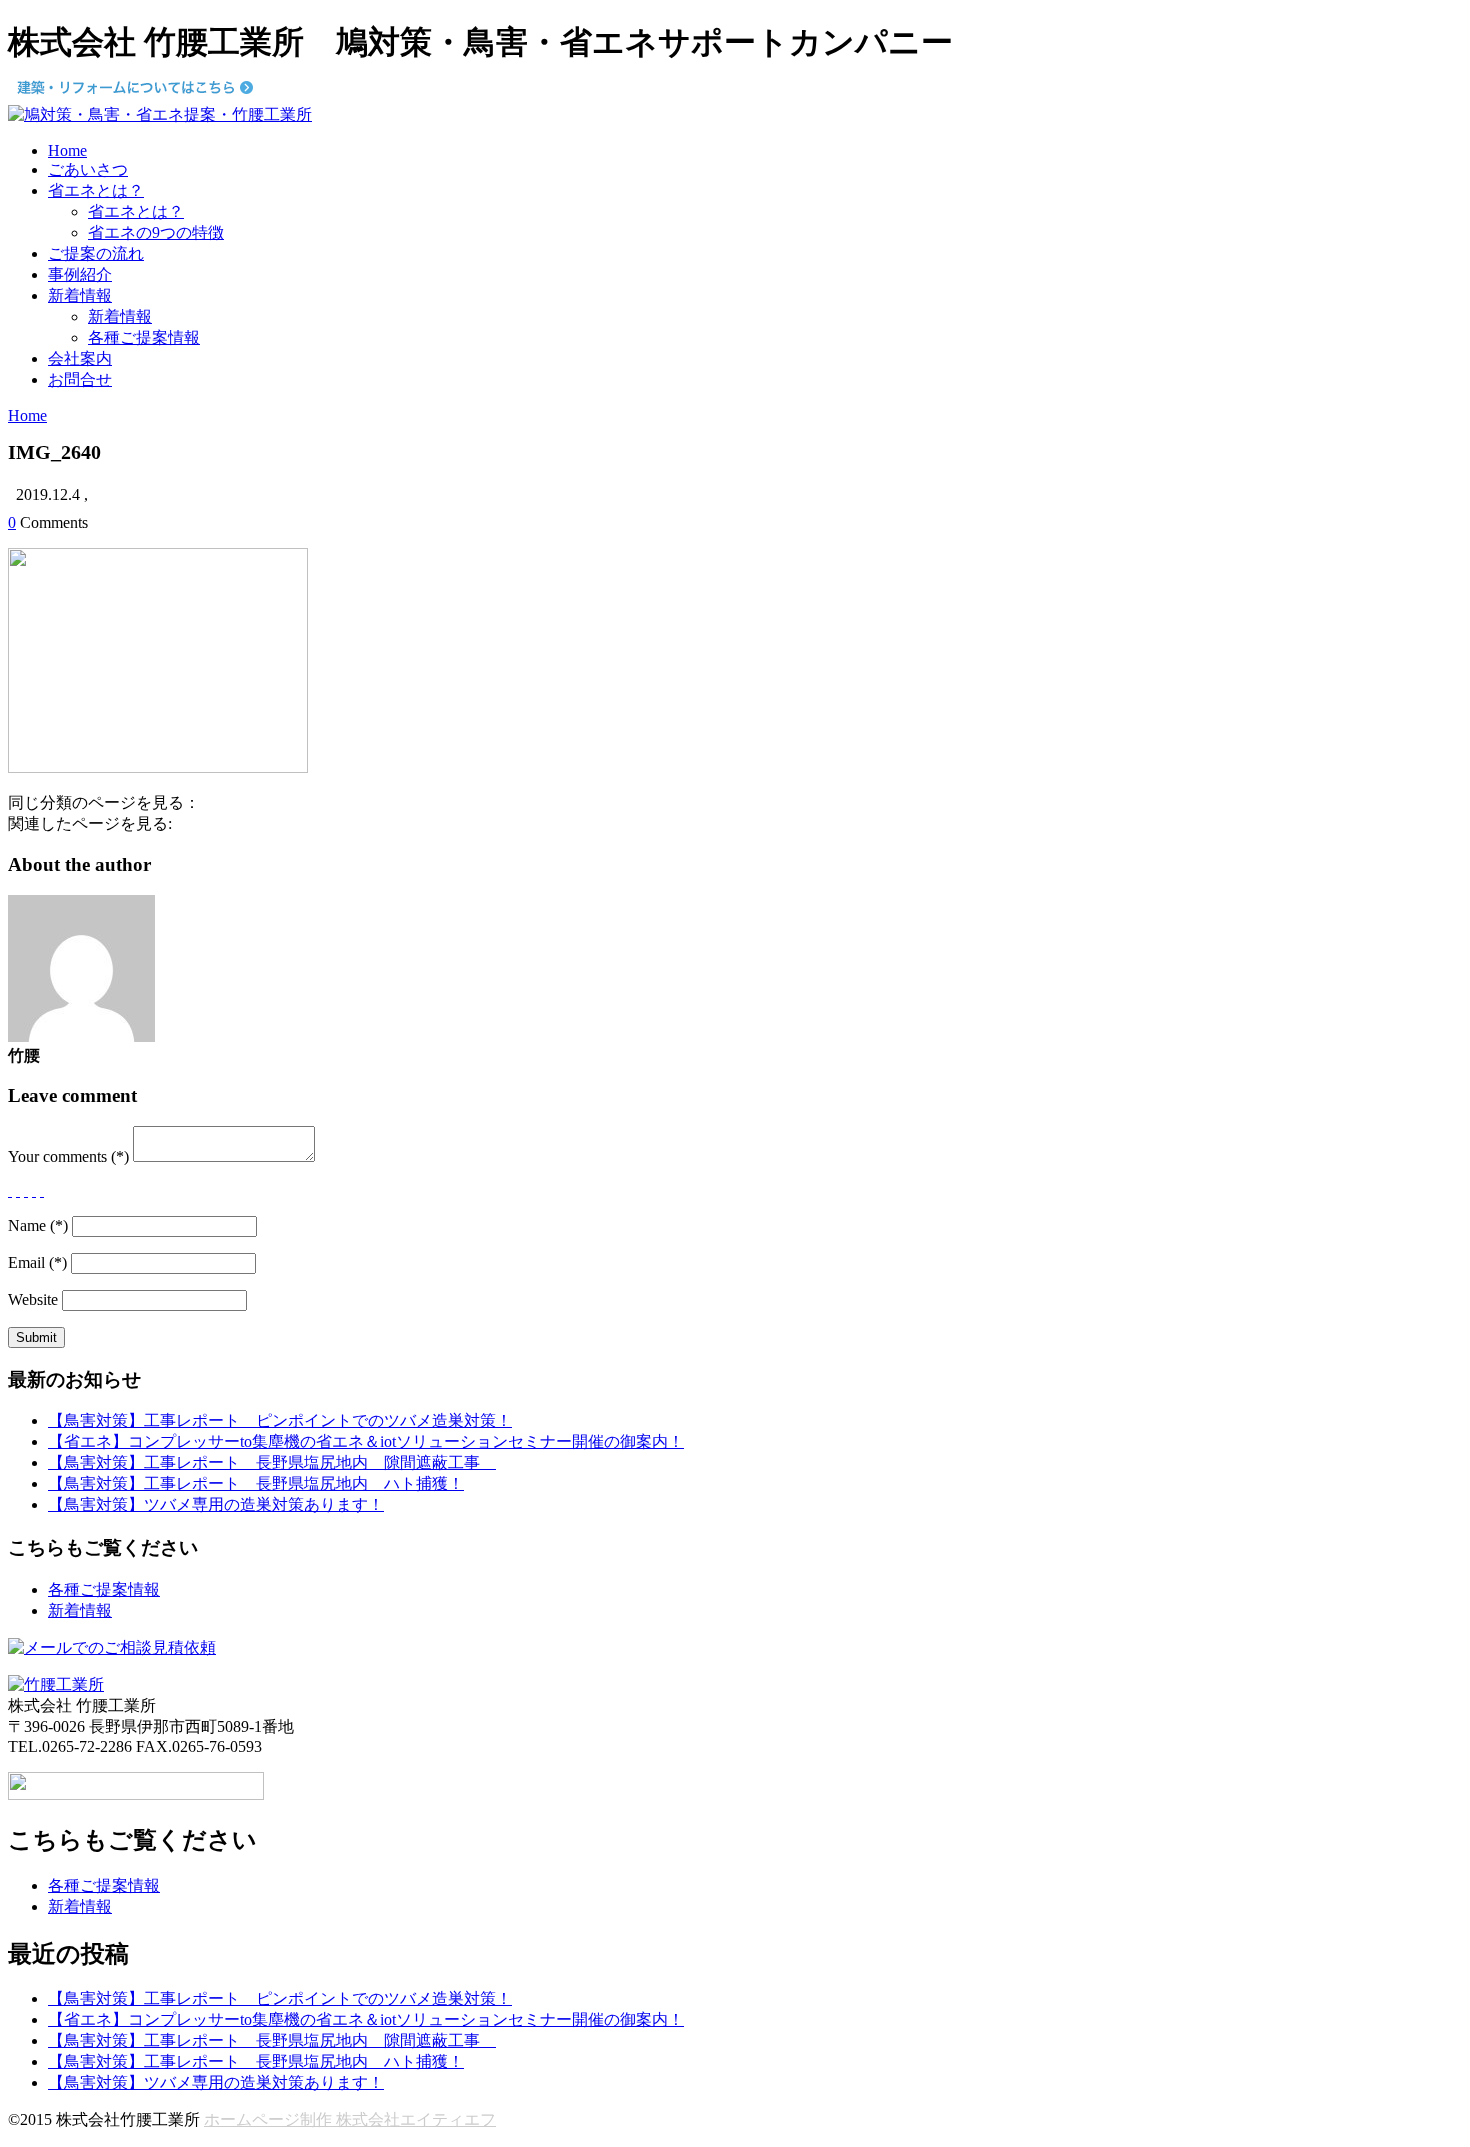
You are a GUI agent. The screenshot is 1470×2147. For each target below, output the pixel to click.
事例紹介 (80, 274)
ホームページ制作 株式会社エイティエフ (350, 2119)
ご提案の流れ (96, 253)
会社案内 (80, 358)
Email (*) (37, 1262)
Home (67, 150)
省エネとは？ (96, 190)
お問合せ (80, 379)
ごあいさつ (88, 169)
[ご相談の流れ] (112, 1647)
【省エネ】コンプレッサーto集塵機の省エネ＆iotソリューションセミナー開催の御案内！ (366, 1441)
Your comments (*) (68, 1156)
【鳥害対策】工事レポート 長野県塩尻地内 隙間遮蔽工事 (272, 1462)
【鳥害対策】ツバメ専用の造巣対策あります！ (216, 1504)
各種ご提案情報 (144, 337)
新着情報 (80, 295)
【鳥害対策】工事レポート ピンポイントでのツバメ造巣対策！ (280, 1420)
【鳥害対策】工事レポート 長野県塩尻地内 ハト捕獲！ (256, 1483)
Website (33, 1299)
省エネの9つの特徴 (156, 232)
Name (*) (38, 1225)
